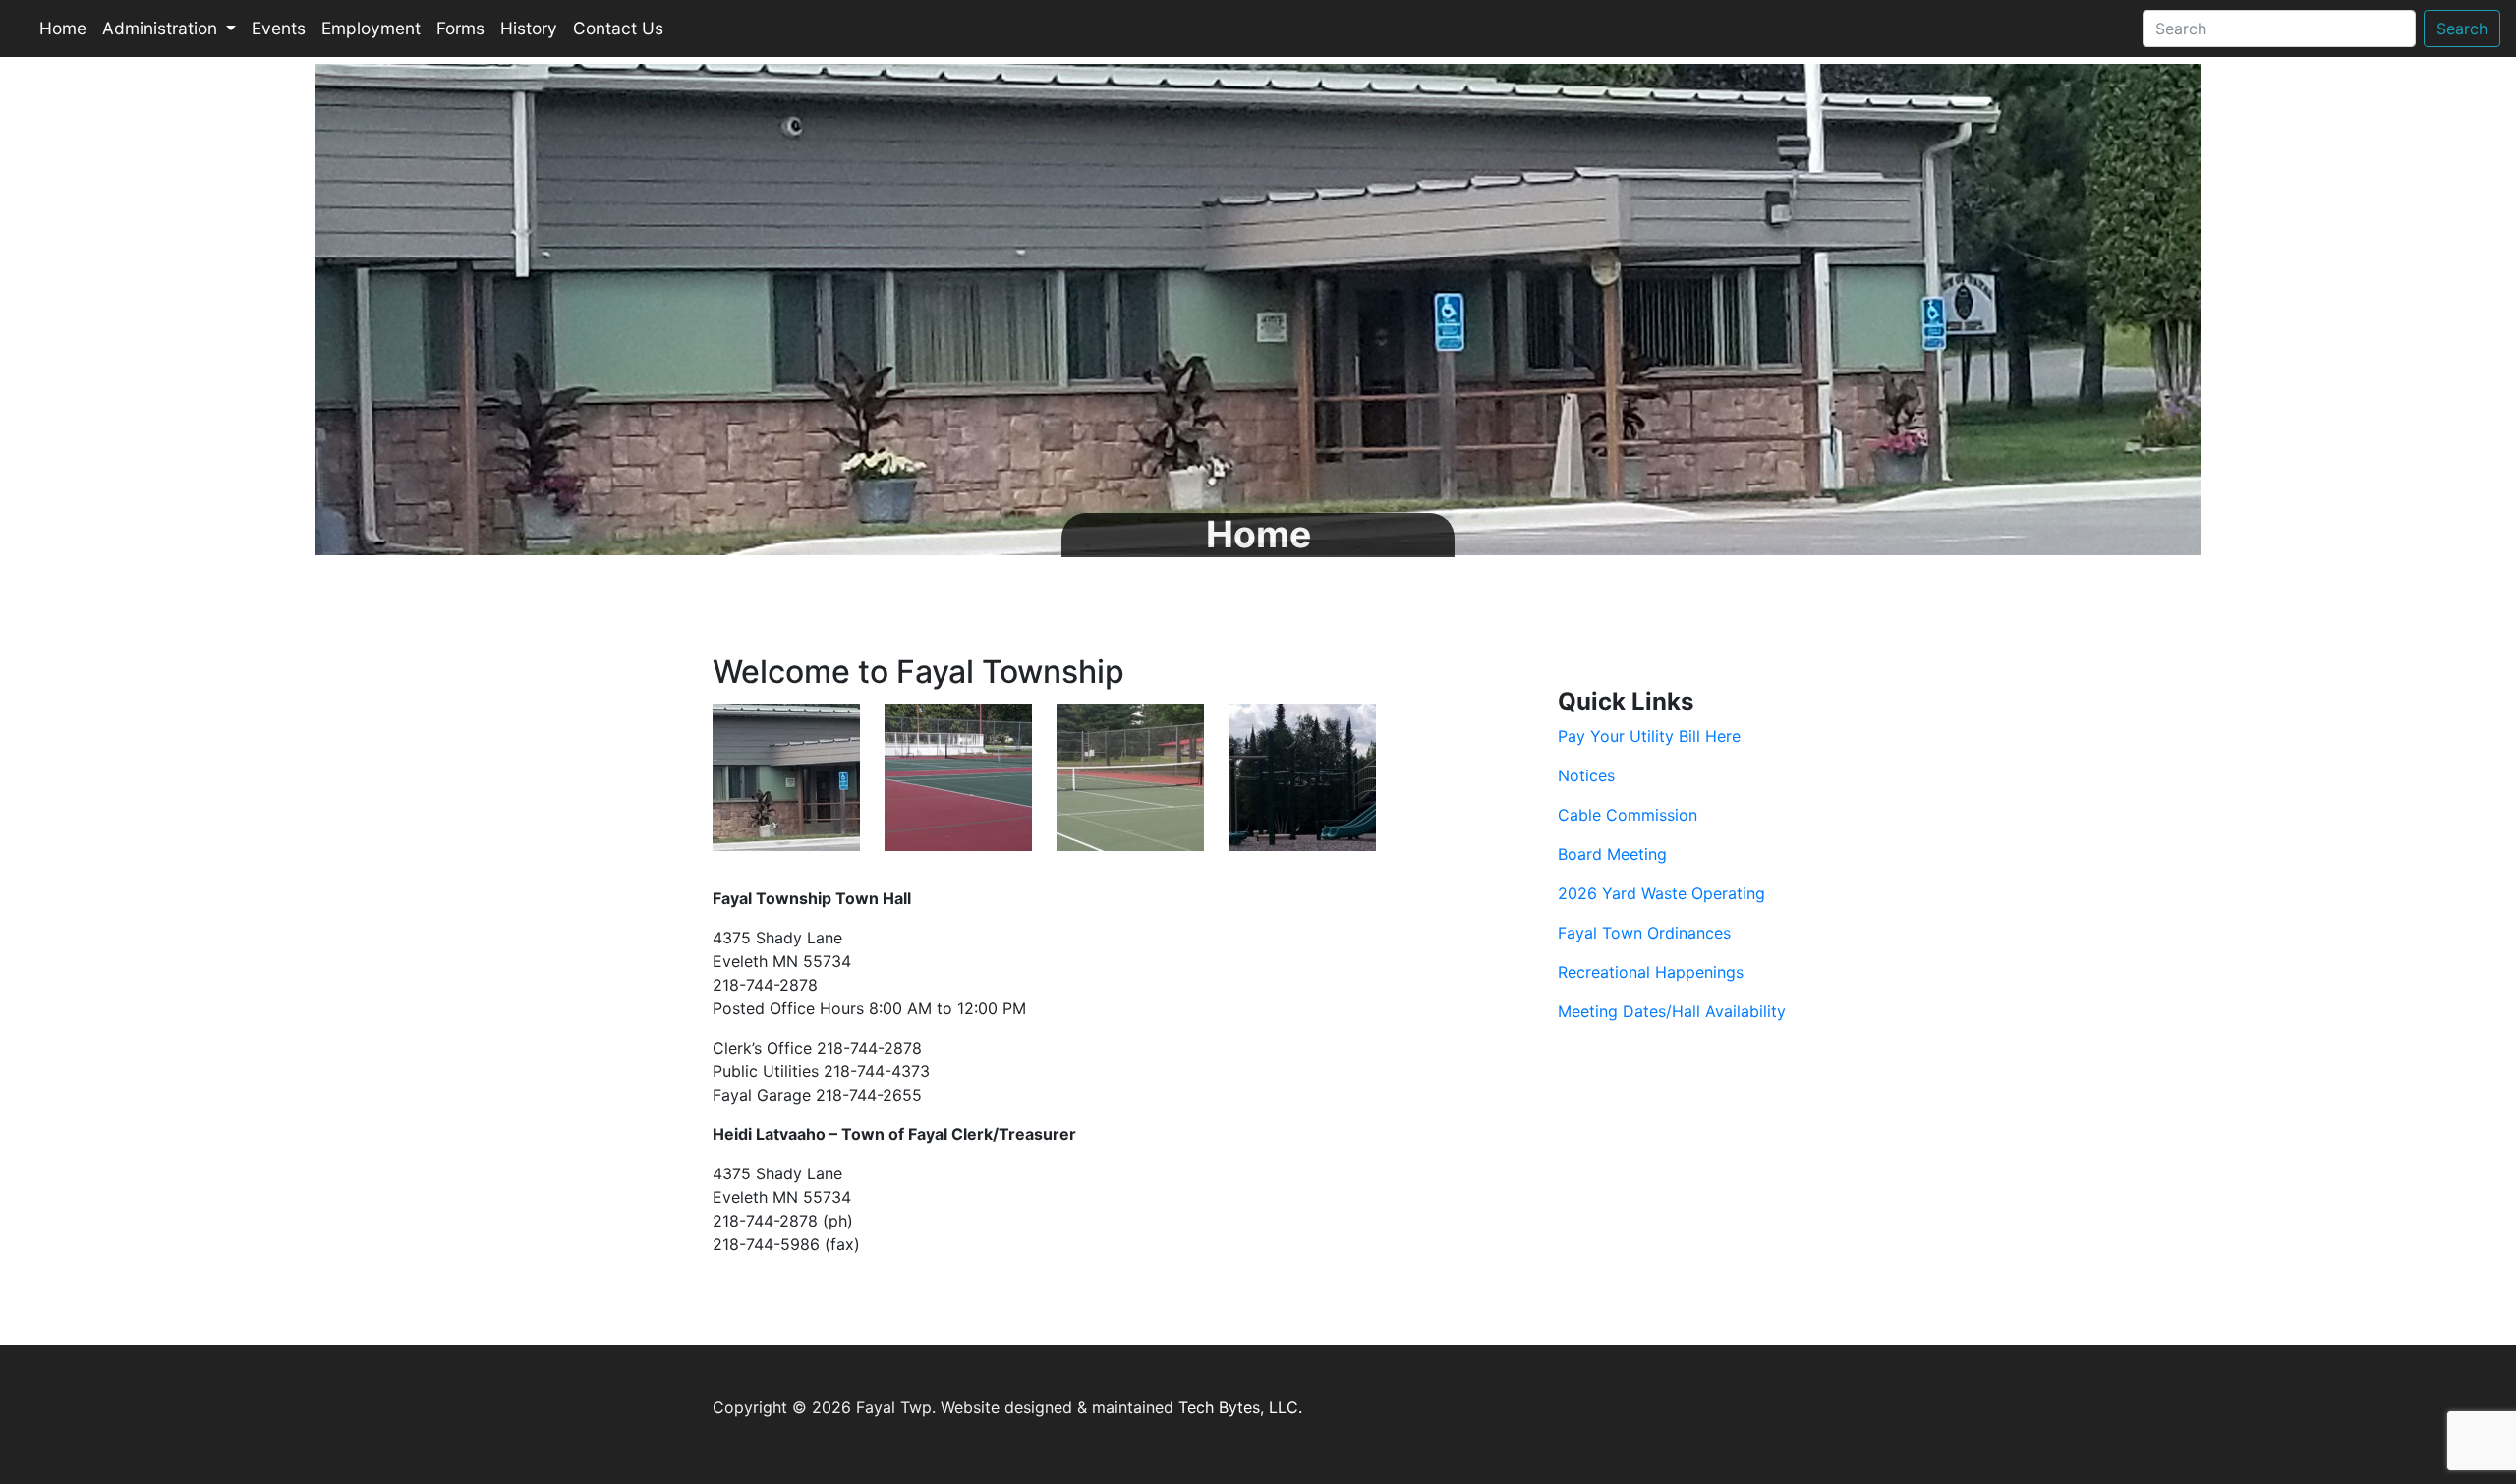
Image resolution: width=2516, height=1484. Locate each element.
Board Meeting (1612, 854)
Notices (1586, 775)
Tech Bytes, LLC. (1240, 1407)
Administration (162, 28)
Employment (371, 28)
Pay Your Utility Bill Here (1649, 736)
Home (63, 28)
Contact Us (618, 28)
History (529, 28)
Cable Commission (1628, 815)
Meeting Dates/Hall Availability (1672, 1011)
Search (2462, 29)
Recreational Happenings (1651, 972)
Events (279, 28)
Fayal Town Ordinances (1644, 933)
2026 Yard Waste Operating (1661, 893)
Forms (460, 28)
